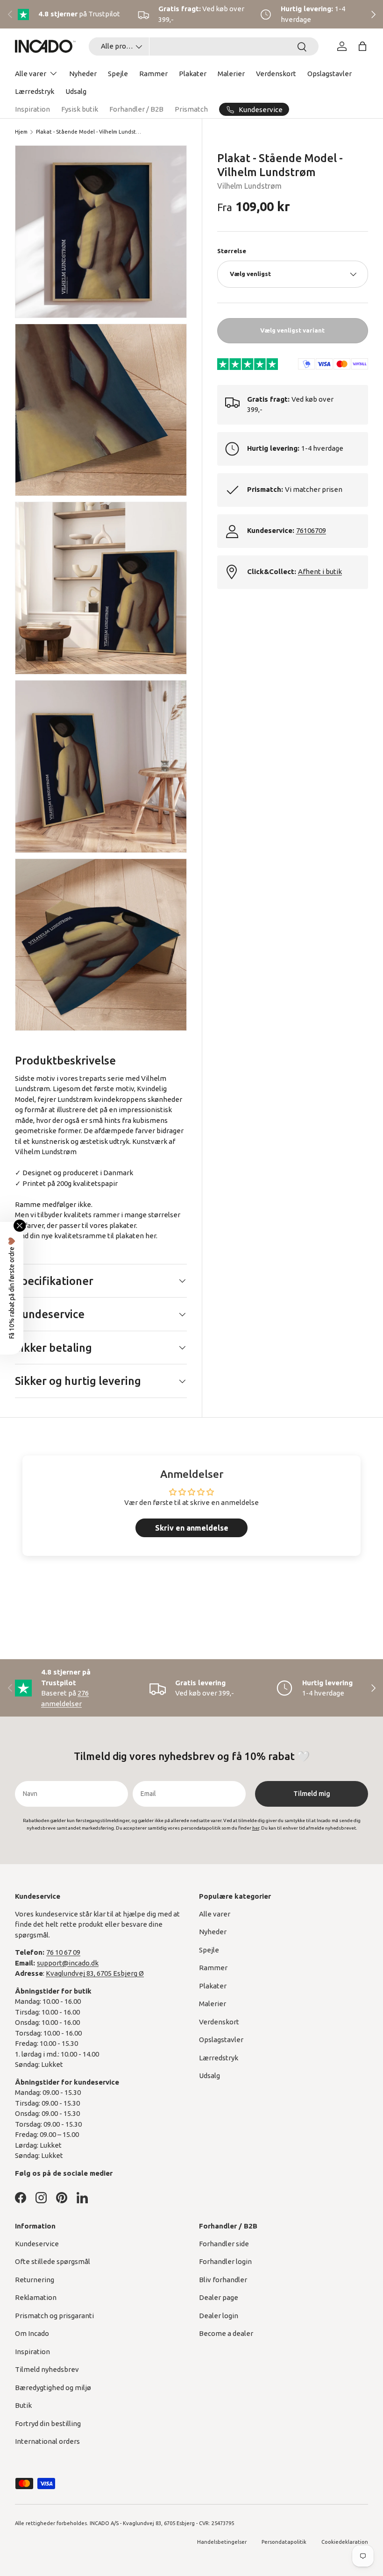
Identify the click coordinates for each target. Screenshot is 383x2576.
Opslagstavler (330, 74)
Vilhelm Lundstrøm (249, 186)
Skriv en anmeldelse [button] (192, 1528)
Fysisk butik (80, 109)
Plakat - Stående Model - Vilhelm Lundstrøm (89, 132)
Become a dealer (226, 2333)
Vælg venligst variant (292, 330)
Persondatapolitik (284, 2542)
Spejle (118, 74)
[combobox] (204, 46)
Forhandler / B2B (136, 109)
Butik (23, 2405)
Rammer (153, 74)
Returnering (35, 2280)
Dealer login (219, 2316)
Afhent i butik (320, 571)
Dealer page (219, 2297)
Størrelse (232, 251)
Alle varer (215, 1914)
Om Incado (32, 2333)
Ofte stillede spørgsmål (53, 2261)
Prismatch (191, 109)
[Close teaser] (20, 1226)
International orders (47, 2441)
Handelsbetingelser (222, 2542)
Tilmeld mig (312, 1794)
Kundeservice (37, 2244)
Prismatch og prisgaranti (54, 2316)
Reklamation (36, 2297)
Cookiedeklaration (345, 2542)
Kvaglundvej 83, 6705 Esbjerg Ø (95, 1973)
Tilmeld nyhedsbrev (47, 2369)
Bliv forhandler (223, 2280)
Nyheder (83, 74)
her (151, 1236)
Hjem (21, 132)
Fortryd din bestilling (48, 2423)
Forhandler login (225, 2261)
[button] (362, 46)
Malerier (231, 74)
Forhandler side (224, 2244)
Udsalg (76, 91)
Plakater (193, 74)
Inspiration (32, 109)
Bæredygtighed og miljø (53, 2388)
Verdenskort (276, 74)
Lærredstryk (35, 91)
